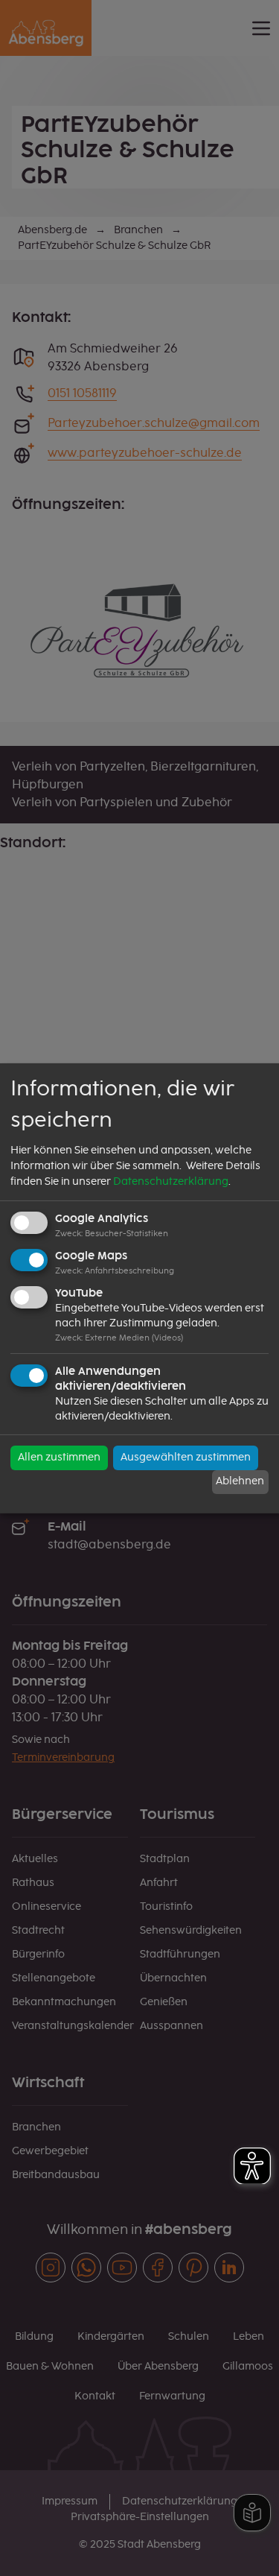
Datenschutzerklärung (171, 1182)
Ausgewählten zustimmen (186, 1458)
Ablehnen (240, 1481)
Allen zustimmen (59, 1458)
